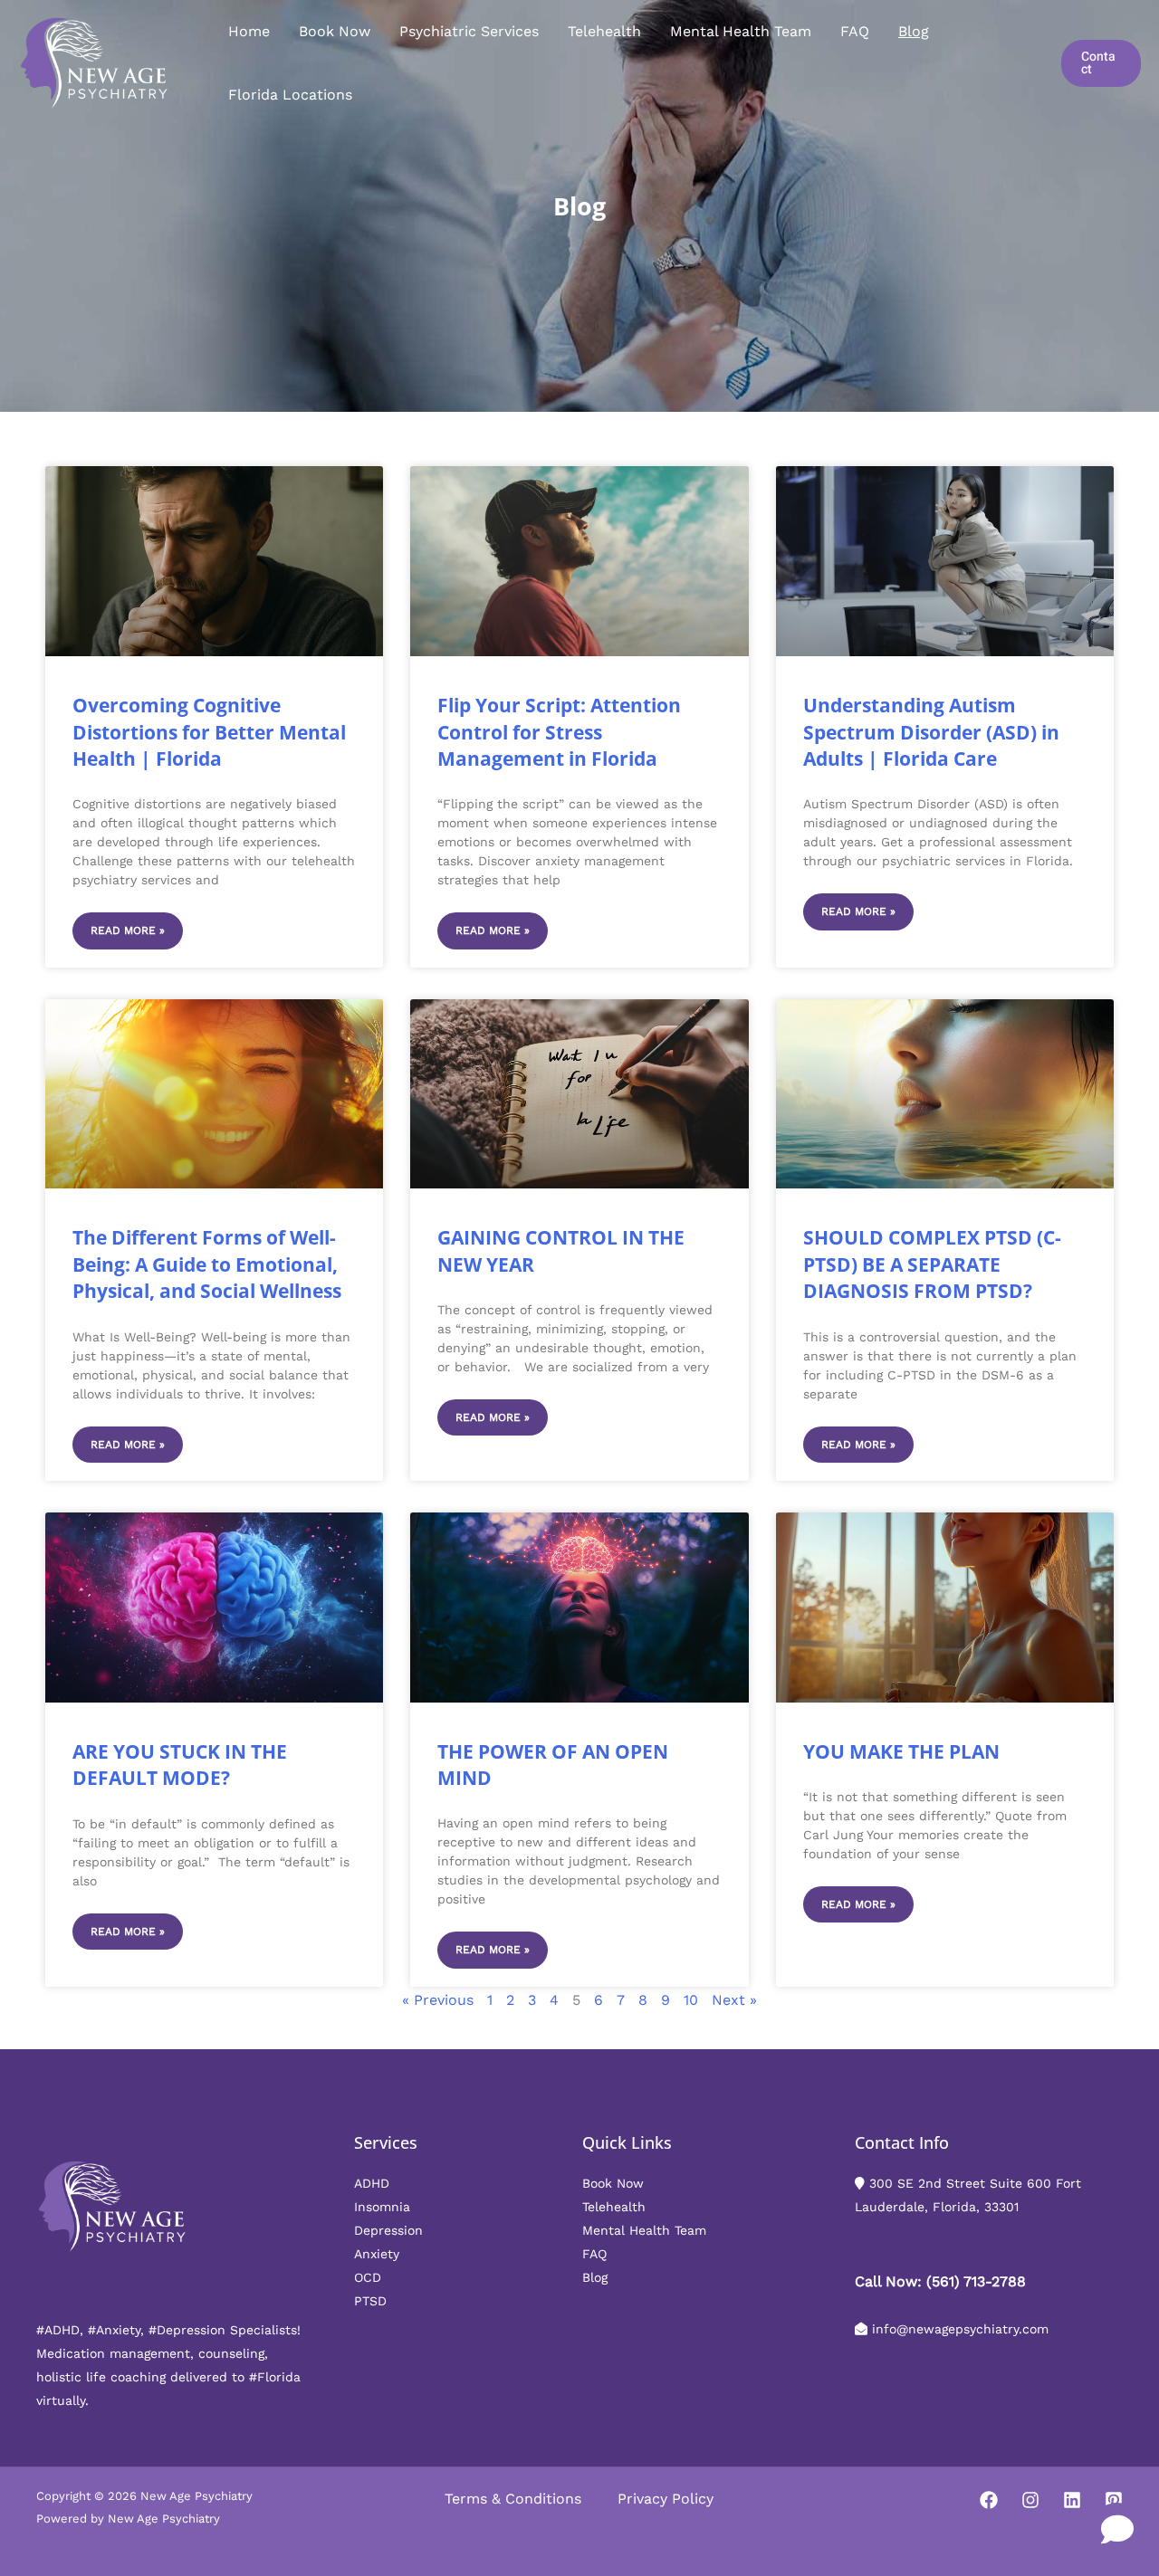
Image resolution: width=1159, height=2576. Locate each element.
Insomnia (382, 2207)
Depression (388, 2230)
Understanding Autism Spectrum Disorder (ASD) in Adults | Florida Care (931, 732)
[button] (1101, 63)
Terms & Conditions (513, 2499)
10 (691, 2000)
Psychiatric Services (469, 31)
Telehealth (604, 31)
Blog (914, 31)
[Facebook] (989, 2500)
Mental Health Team (741, 31)
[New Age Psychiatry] (95, 62)
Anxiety (377, 2254)
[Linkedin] (1072, 2500)
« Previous (438, 2000)
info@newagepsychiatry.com (960, 2329)
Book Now (335, 31)
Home (249, 31)
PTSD (370, 2301)
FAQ (855, 31)
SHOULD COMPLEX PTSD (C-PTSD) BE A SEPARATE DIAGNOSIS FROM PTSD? (932, 1264)
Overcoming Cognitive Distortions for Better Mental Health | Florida (209, 732)
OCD (368, 2277)
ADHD (372, 2183)
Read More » (128, 930)
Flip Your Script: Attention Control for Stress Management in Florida (559, 732)
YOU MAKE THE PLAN (901, 1751)
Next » (734, 2000)
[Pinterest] (1114, 2500)
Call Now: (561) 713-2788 (940, 2281)
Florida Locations (290, 95)
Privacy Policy (666, 2499)
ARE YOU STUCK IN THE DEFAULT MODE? (180, 1765)
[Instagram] (1030, 2500)
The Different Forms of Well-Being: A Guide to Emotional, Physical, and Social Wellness (207, 1264)
